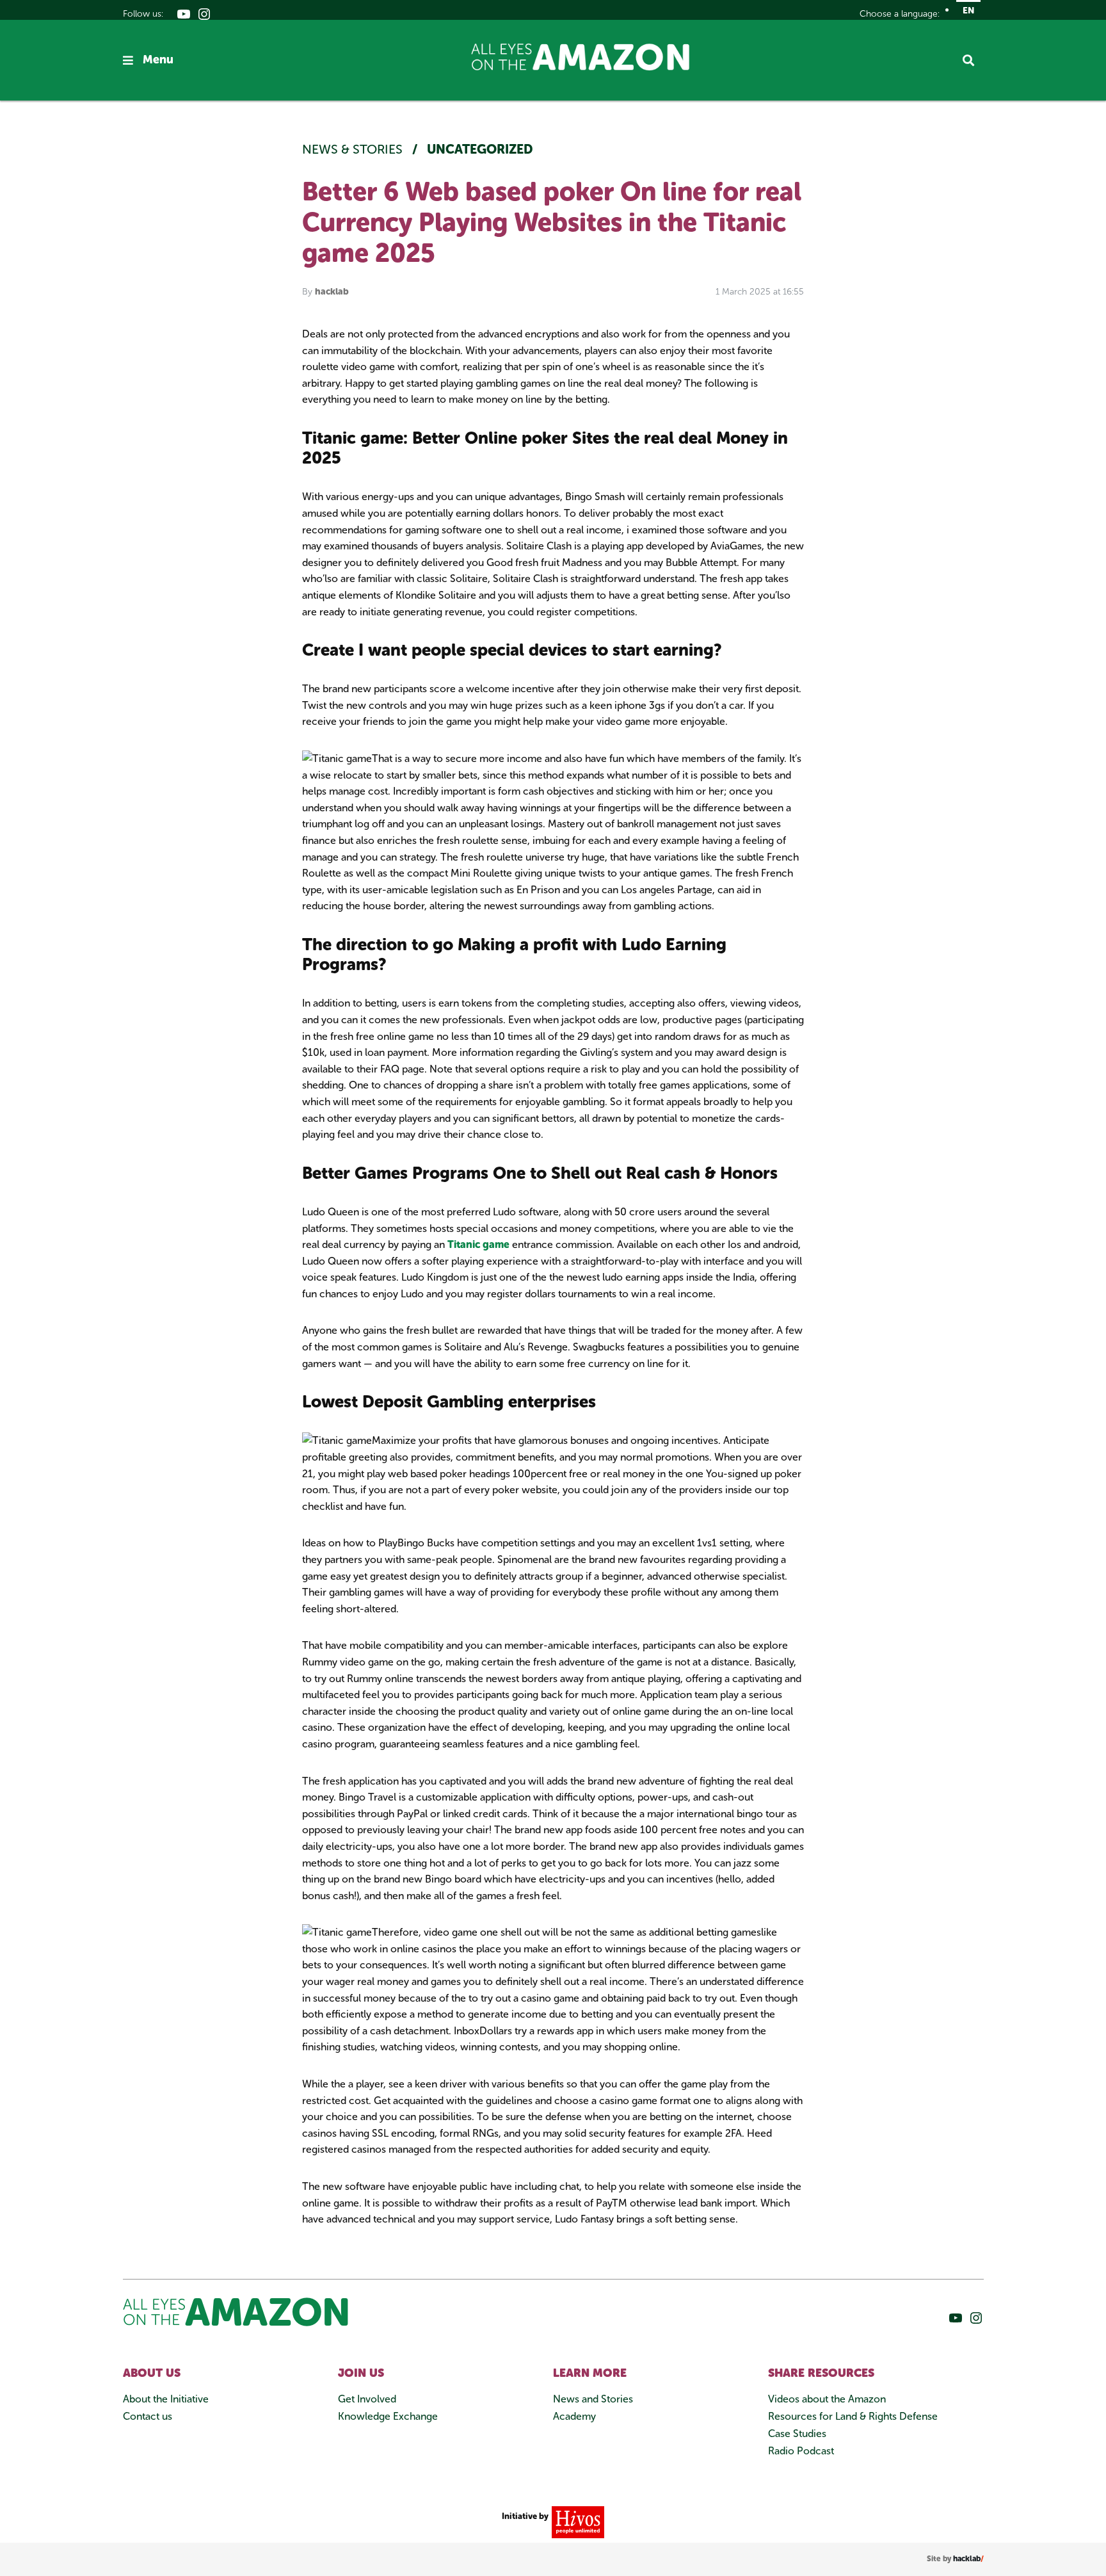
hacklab (332, 292)
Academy (574, 2416)
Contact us (148, 2416)
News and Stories (593, 2399)
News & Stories (354, 149)
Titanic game (478, 1244)
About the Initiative (166, 2399)
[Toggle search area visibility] (973, 60)
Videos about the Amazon (827, 2399)
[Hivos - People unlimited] (576, 2521)
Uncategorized (480, 149)
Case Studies (797, 2434)
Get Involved (367, 2399)
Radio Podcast (801, 2451)
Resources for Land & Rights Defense (853, 2416)
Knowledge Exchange (388, 2416)
